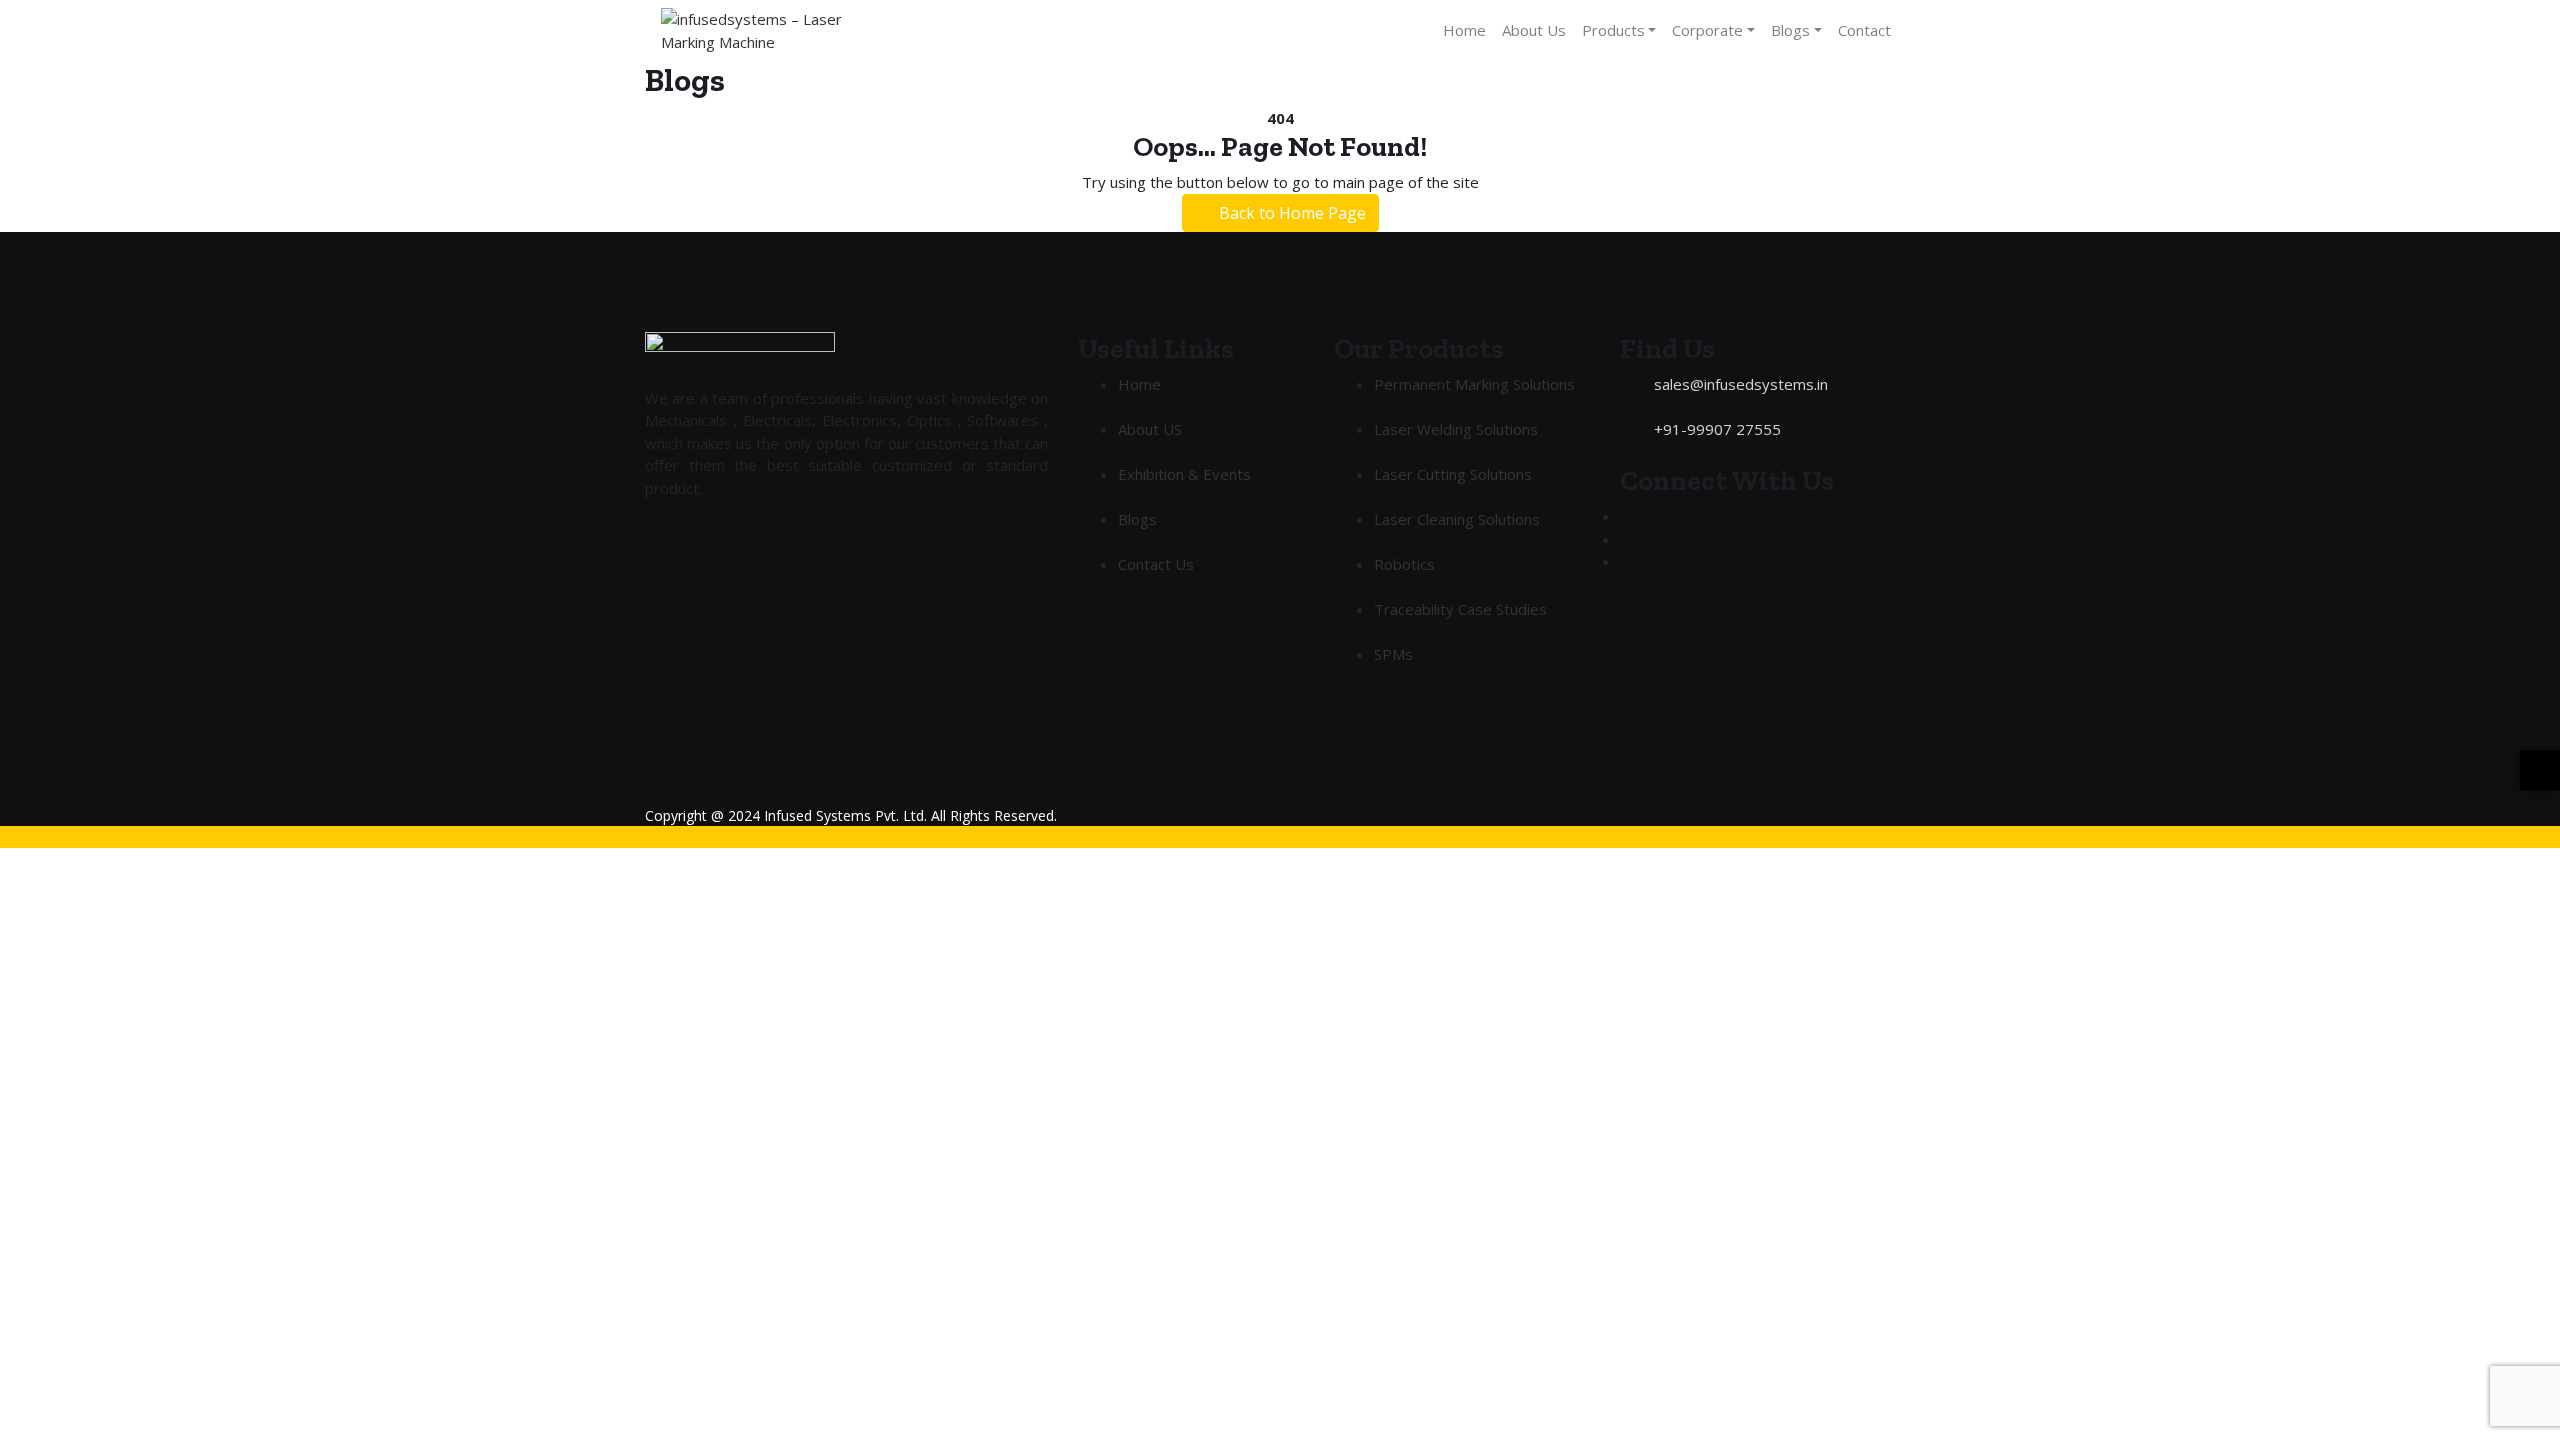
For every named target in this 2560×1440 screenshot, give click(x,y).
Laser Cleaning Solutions (1457, 519)
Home (1464, 30)
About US (1150, 429)
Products (1613, 30)
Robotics (1404, 564)
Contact (1864, 30)
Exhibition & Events (1184, 474)
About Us (1534, 30)
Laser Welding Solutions (1456, 429)
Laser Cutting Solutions (1453, 474)
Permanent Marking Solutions (1474, 384)
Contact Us (1156, 564)
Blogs (1790, 30)
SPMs (1393, 654)
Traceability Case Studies (1460, 609)
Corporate (1707, 30)
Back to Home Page (1290, 213)
